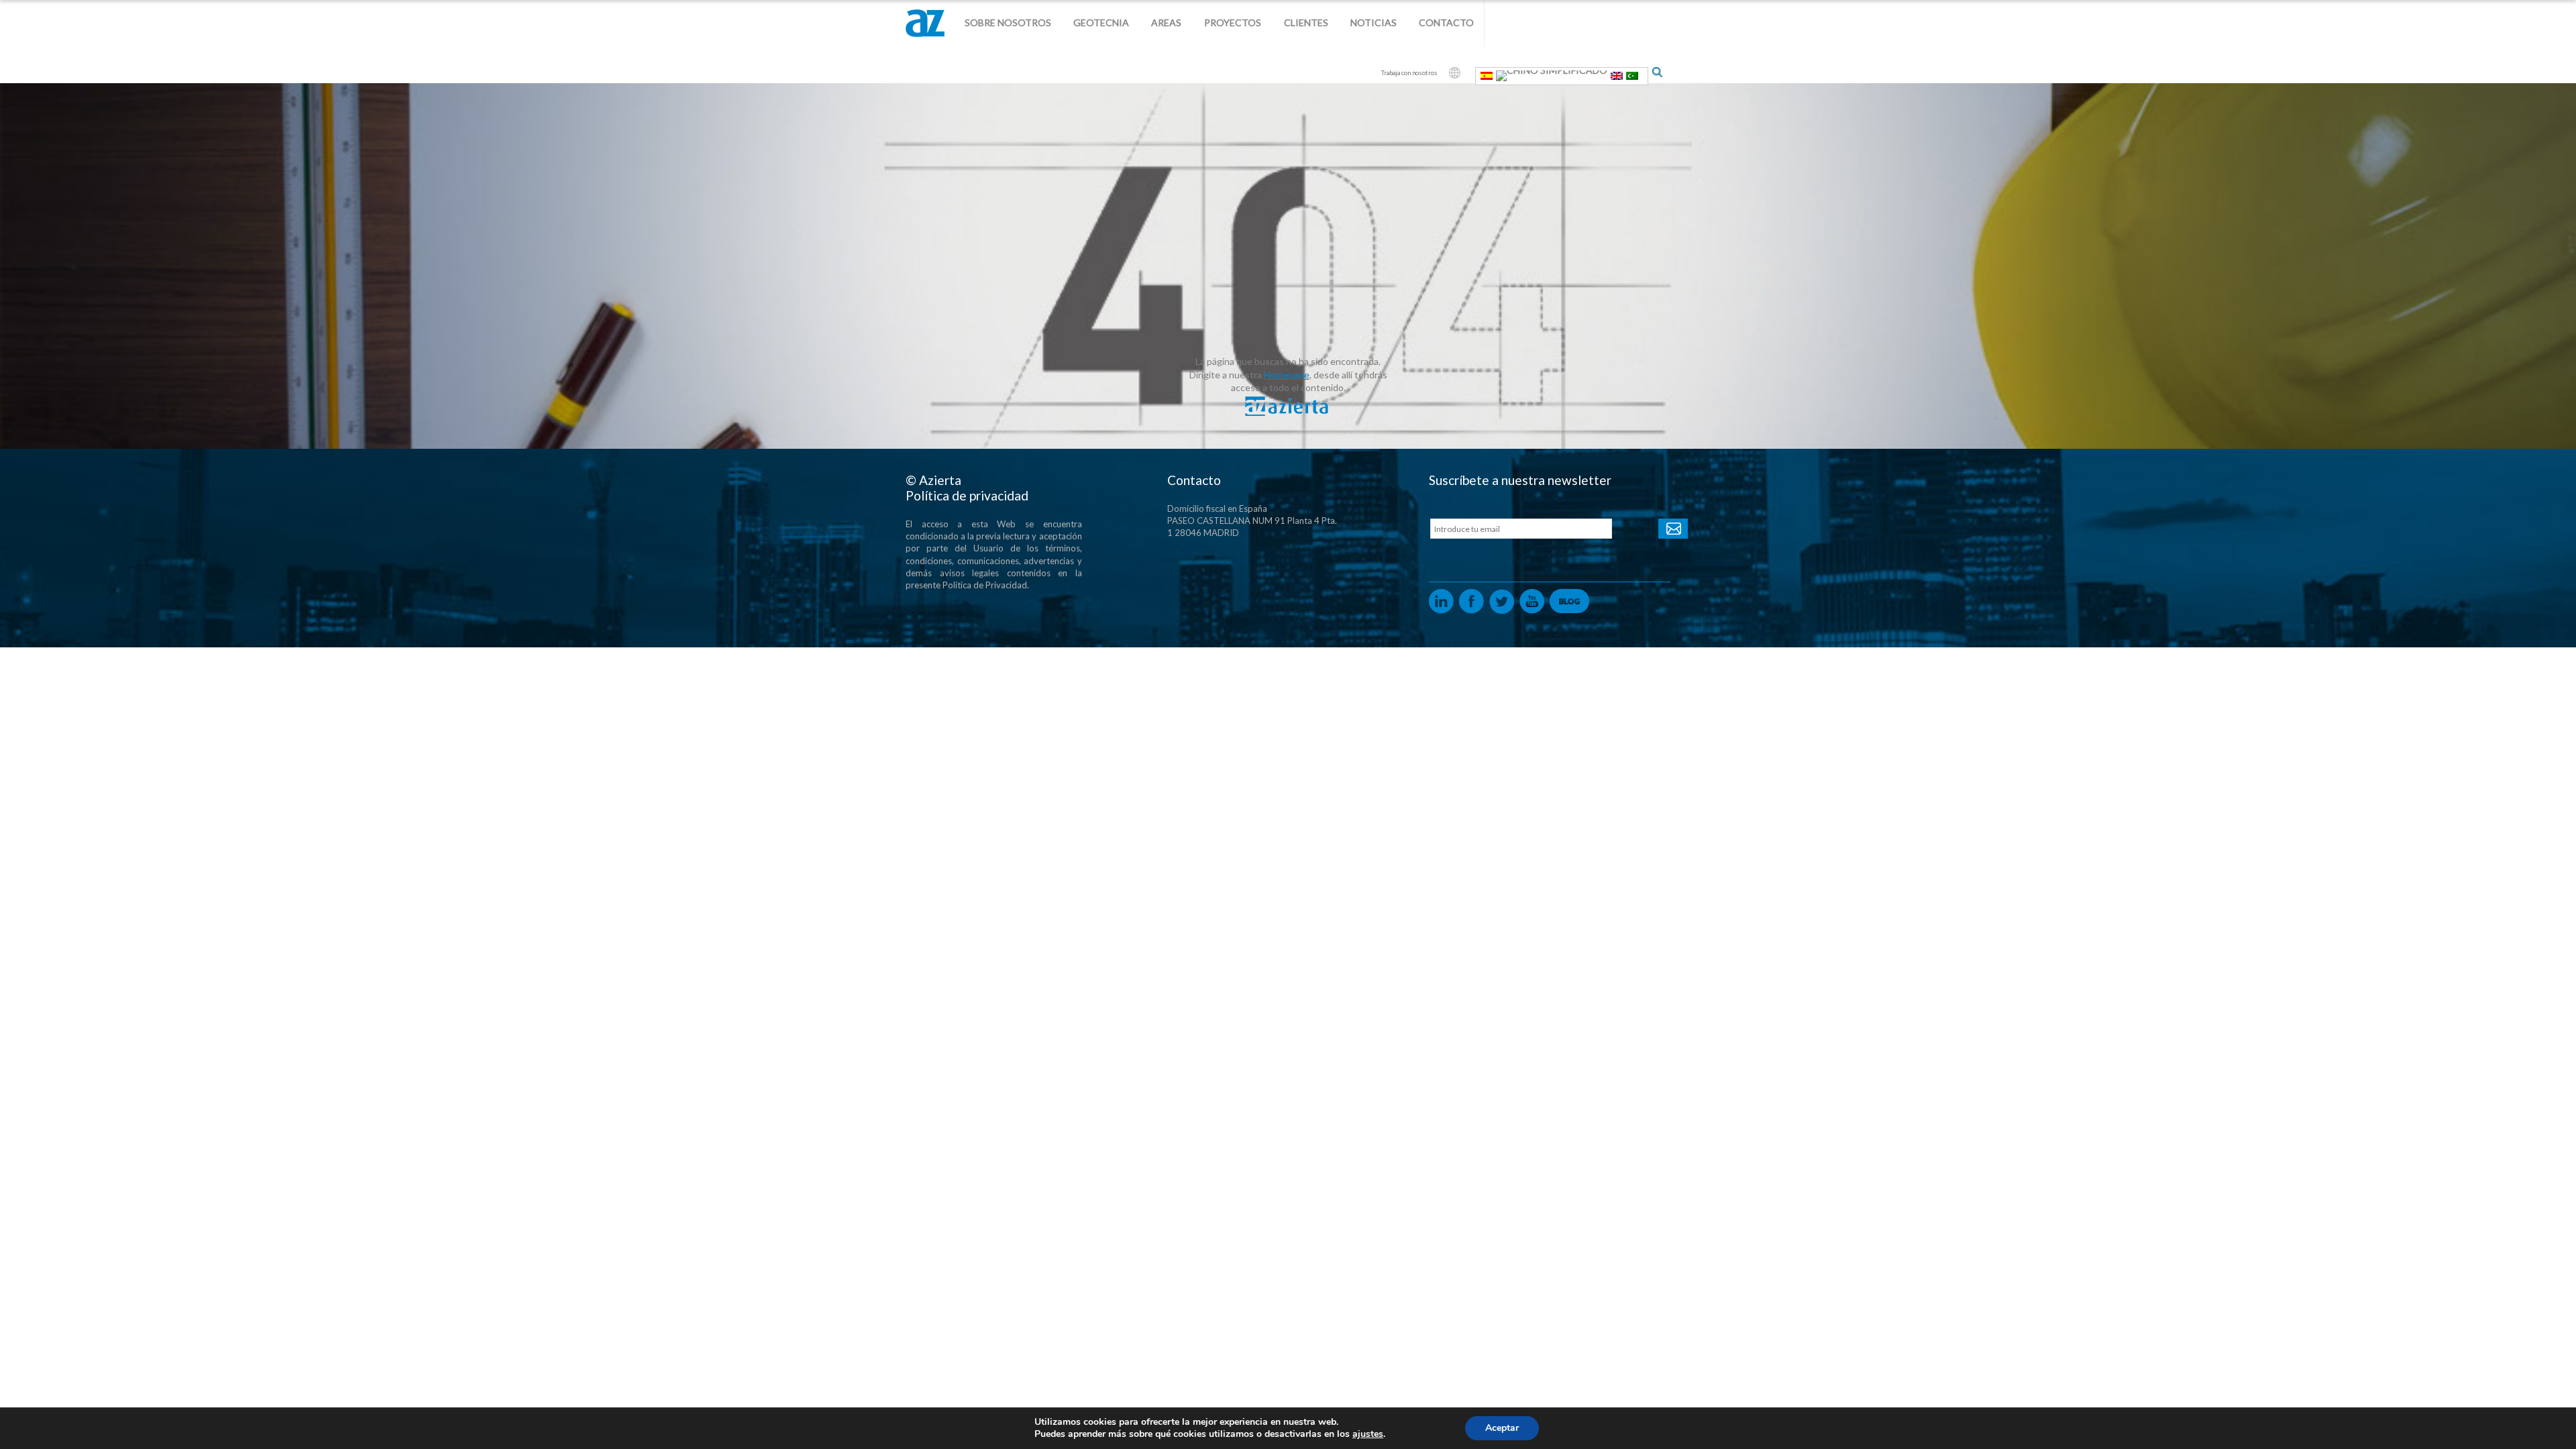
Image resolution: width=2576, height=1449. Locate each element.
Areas (1166, 22)
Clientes (1306, 22)
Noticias (1374, 22)
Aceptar (1502, 1428)
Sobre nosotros (1008, 22)
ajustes (1368, 1434)
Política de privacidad (967, 495)
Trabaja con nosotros (1409, 73)
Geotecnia (1101, 22)
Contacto (1446, 22)
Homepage (1287, 375)
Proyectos (1233, 22)
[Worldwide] (1455, 73)
